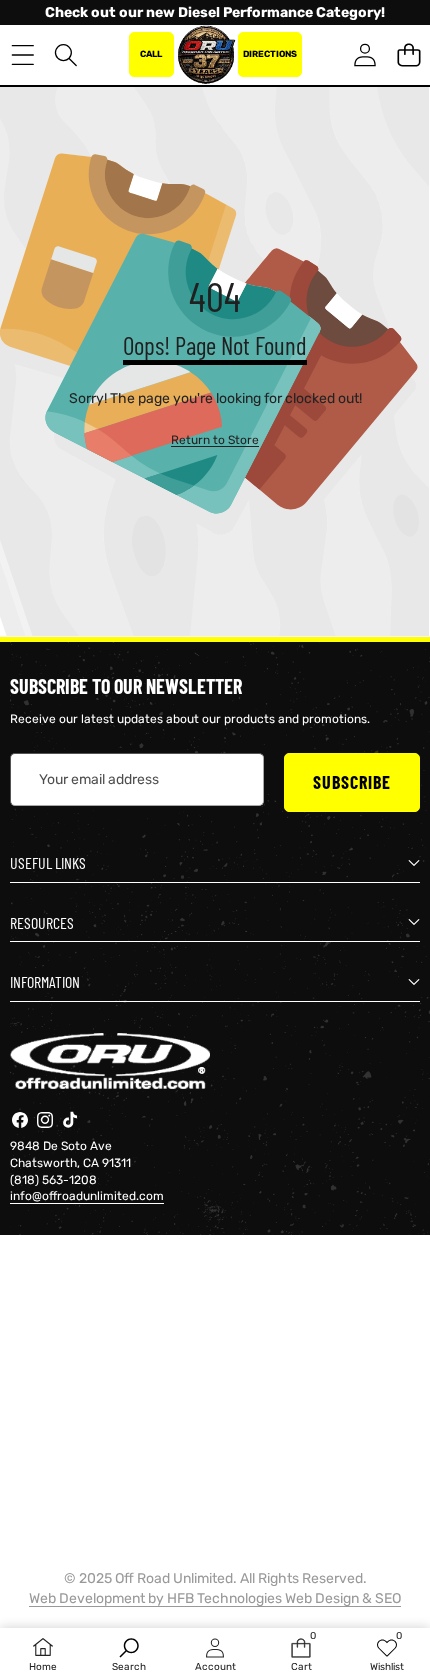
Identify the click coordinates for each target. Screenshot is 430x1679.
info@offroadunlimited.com (87, 1196)
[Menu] (22, 54)
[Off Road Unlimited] (206, 55)
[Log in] (364, 54)
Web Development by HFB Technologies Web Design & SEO (215, 1598)
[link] (215, 440)
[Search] (66, 54)
